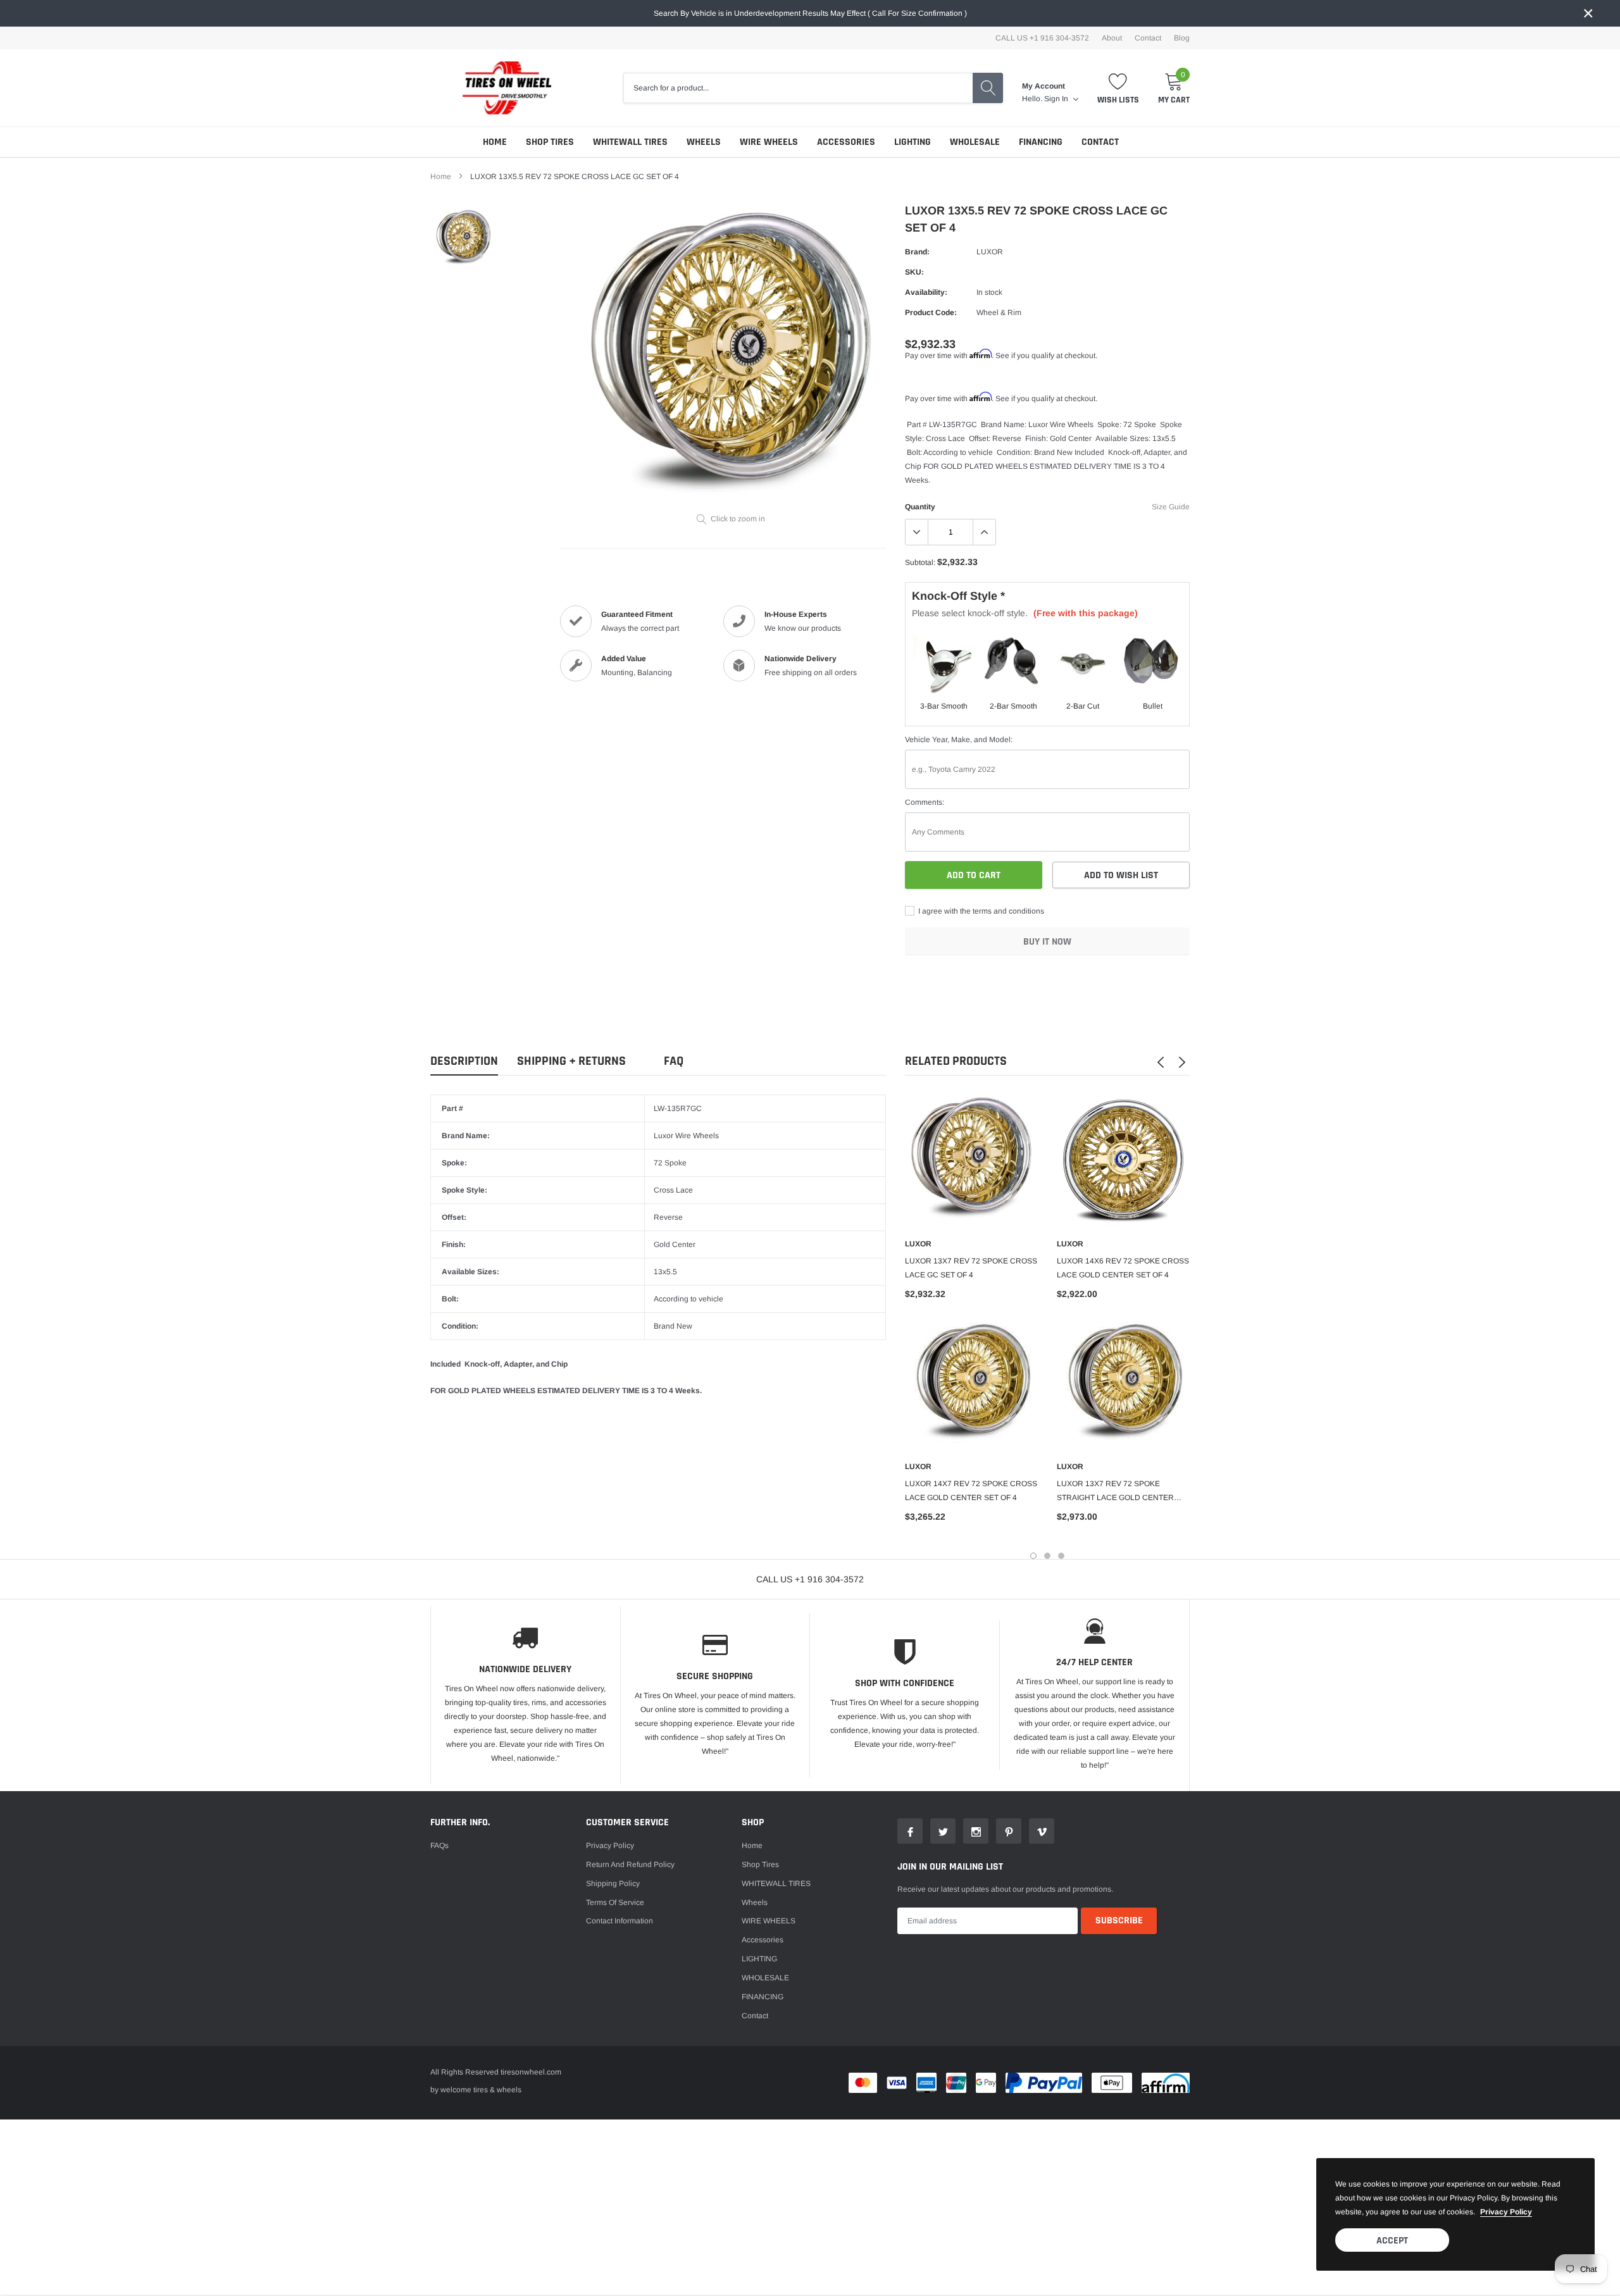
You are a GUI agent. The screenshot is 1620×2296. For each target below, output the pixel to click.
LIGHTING (913, 142)
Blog (1182, 38)
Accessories (846, 142)
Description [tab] (464, 1061)
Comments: (925, 802)
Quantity (920, 507)
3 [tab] (1061, 1556)
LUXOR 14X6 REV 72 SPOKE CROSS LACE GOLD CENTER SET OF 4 (1123, 1268)
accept (1392, 2241)
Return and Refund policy (630, 1865)
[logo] (500, 88)
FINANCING (1041, 142)
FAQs (439, 1846)
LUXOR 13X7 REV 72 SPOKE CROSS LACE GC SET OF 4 (971, 1268)
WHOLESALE (975, 142)
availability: (926, 292)
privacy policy (1506, 2212)
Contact (1148, 38)
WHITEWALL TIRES (630, 142)
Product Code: (931, 313)
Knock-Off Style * (958, 596)
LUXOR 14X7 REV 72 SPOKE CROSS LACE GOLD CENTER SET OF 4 (971, 1491)
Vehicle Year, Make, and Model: (959, 740)
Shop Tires (550, 142)
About (1112, 38)
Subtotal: (920, 562)
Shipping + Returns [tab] (571, 1061)
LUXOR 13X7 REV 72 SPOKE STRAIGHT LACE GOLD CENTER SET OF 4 (1115, 1492)
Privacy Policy (610, 1846)
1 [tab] (1033, 1556)
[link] (464, 238)
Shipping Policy (613, 1883)
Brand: (917, 252)
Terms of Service (615, 1902)
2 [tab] (1047, 1556)
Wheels (704, 142)
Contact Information (620, 1921)
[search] (988, 88)
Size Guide (1171, 507)
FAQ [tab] (674, 1061)
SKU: (914, 272)
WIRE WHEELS (769, 142)
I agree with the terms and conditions (980, 911)
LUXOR (990, 252)
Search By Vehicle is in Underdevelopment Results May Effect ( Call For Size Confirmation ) (810, 13)
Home (495, 142)
